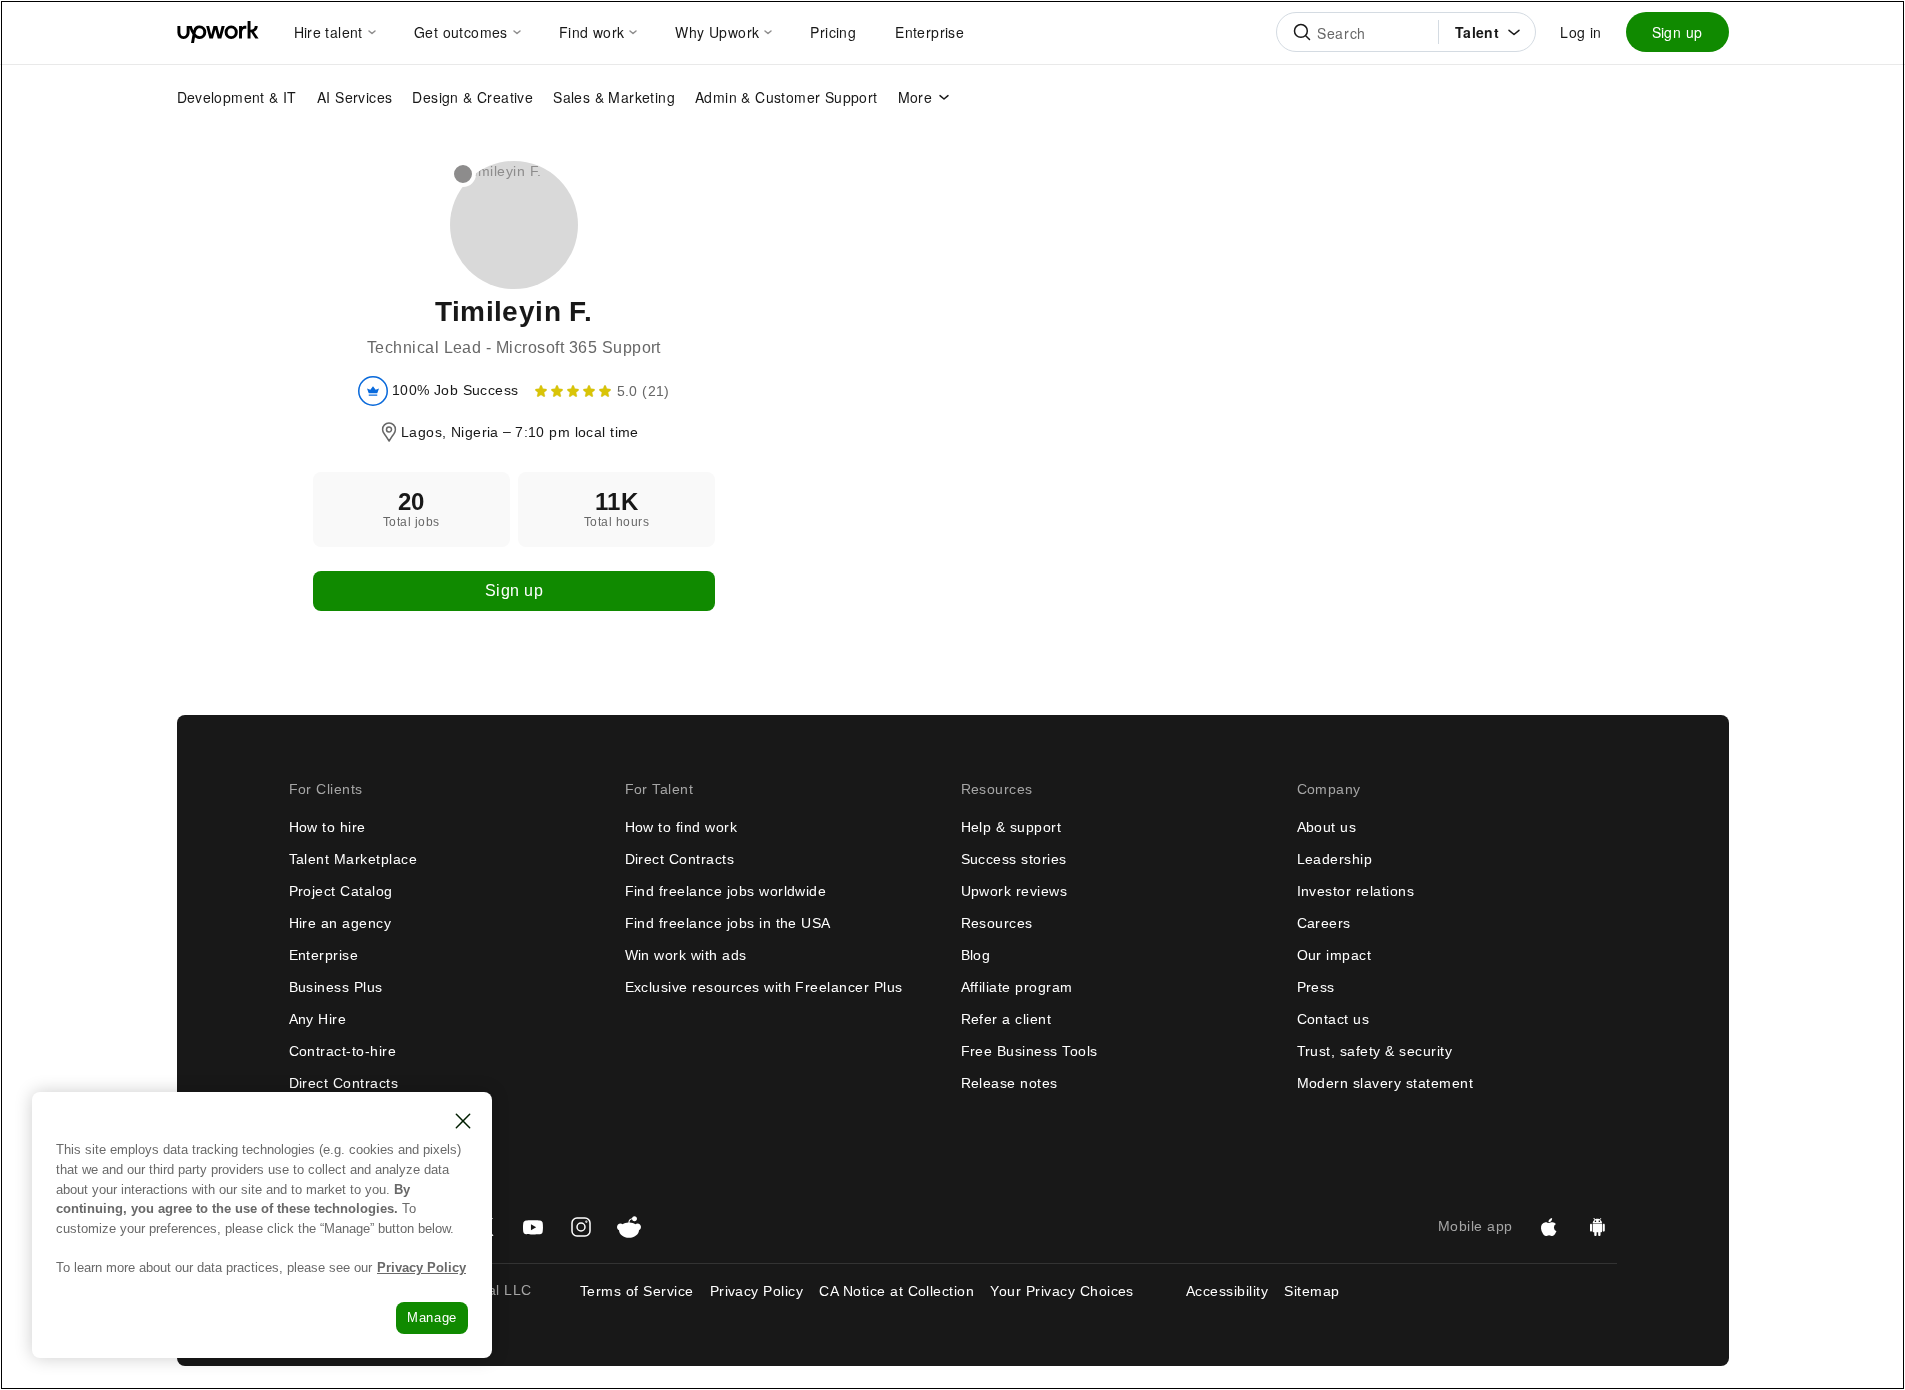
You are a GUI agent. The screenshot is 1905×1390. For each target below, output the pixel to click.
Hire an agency (340, 923)
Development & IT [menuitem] (237, 97)
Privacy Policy (757, 1291)
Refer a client (1006, 1019)
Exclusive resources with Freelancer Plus (764, 987)
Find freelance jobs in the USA (728, 923)
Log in (1580, 32)
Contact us (1333, 1019)
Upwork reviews (1014, 891)
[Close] (463, 1121)
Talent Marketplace (353, 859)
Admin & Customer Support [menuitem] (786, 97)
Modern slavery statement (1385, 1083)
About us (1327, 827)
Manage (432, 1317)
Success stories (1014, 859)
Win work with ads (686, 955)
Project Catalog (341, 891)
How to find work (681, 827)
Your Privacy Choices (1080, 1291)
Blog (976, 955)
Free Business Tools (1029, 1051)
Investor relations (1356, 891)
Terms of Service (637, 1291)
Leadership (1335, 859)
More (915, 97)
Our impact (1334, 955)
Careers (1324, 923)
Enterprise (324, 955)
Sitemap (1311, 1291)
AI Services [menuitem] (354, 97)
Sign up (1677, 32)
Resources (997, 923)
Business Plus (336, 987)
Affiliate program (1017, 987)
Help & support (1011, 827)
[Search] (1302, 32)
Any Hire (318, 1019)
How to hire (327, 827)
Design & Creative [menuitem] (472, 97)
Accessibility (1227, 1291)
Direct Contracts (344, 1083)
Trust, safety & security (1375, 1051)
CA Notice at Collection (896, 1291)
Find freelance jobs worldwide (726, 891)
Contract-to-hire (343, 1051)
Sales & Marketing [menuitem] (614, 97)
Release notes (1009, 1083)
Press (1316, 987)
